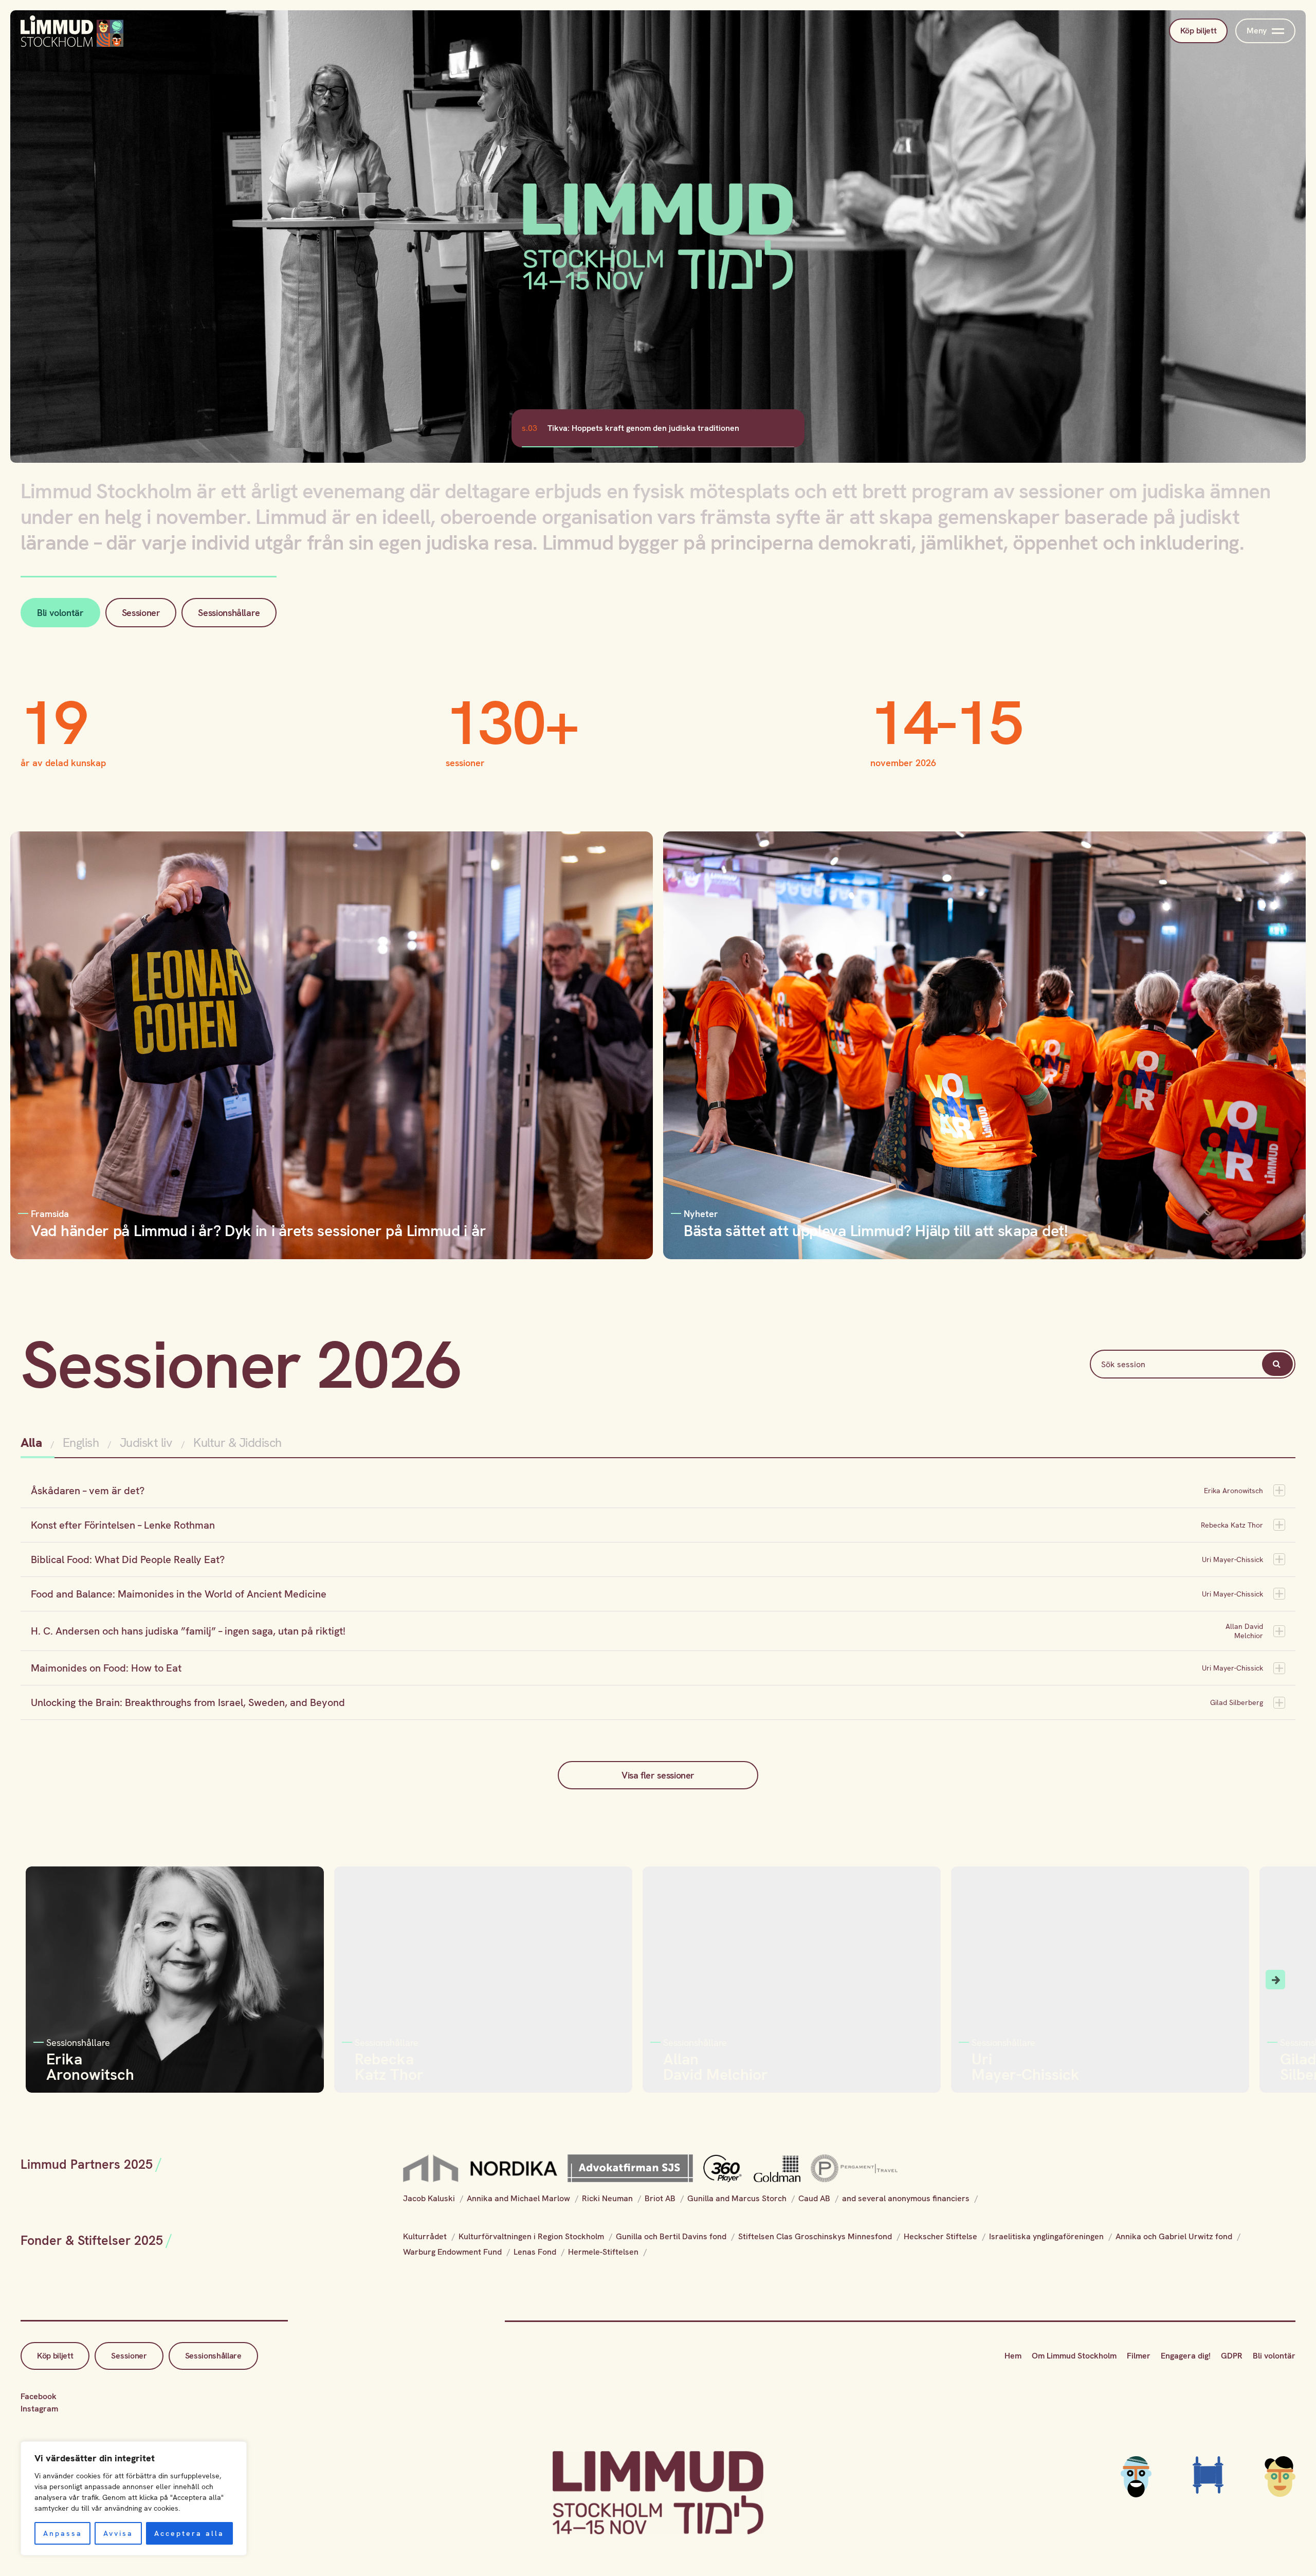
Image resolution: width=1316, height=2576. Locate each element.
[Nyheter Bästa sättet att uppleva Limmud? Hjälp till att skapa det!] (984, 1045)
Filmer (1139, 2356)
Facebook (39, 2396)
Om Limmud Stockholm (1074, 2356)
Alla (33, 1443)
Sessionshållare (229, 613)
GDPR (1232, 2356)
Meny (1257, 31)
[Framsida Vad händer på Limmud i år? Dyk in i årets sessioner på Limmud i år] (332, 1045)
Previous (41, 1980)
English (81, 1443)
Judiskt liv (146, 1443)
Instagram (39, 2409)
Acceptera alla (189, 2533)
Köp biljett (1198, 31)
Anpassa (63, 2533)
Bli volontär (60, 613)
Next (1275, 1980)
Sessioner (141, 613)
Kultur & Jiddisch (237, 1443)
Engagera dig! (1186, 2356)
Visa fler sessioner (658, 1775)
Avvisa (118, 2533)
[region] (134, 2498)
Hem (1013, 2356)
